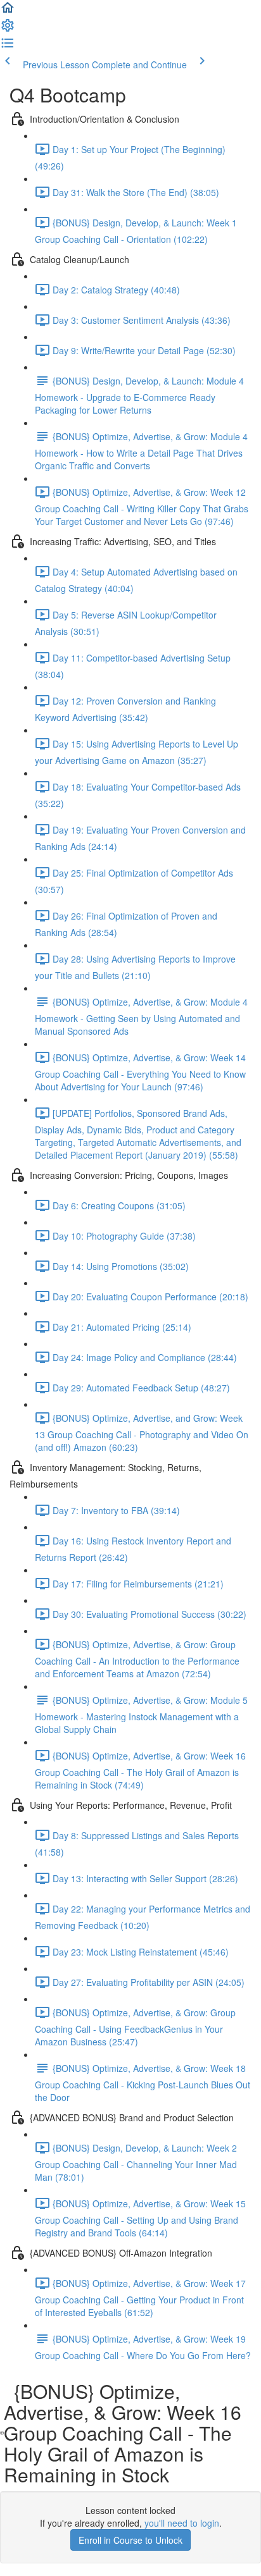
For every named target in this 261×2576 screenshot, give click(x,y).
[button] (8, 11)
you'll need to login (182, 2523)
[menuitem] (8, 29)
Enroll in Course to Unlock (130, 2540)
